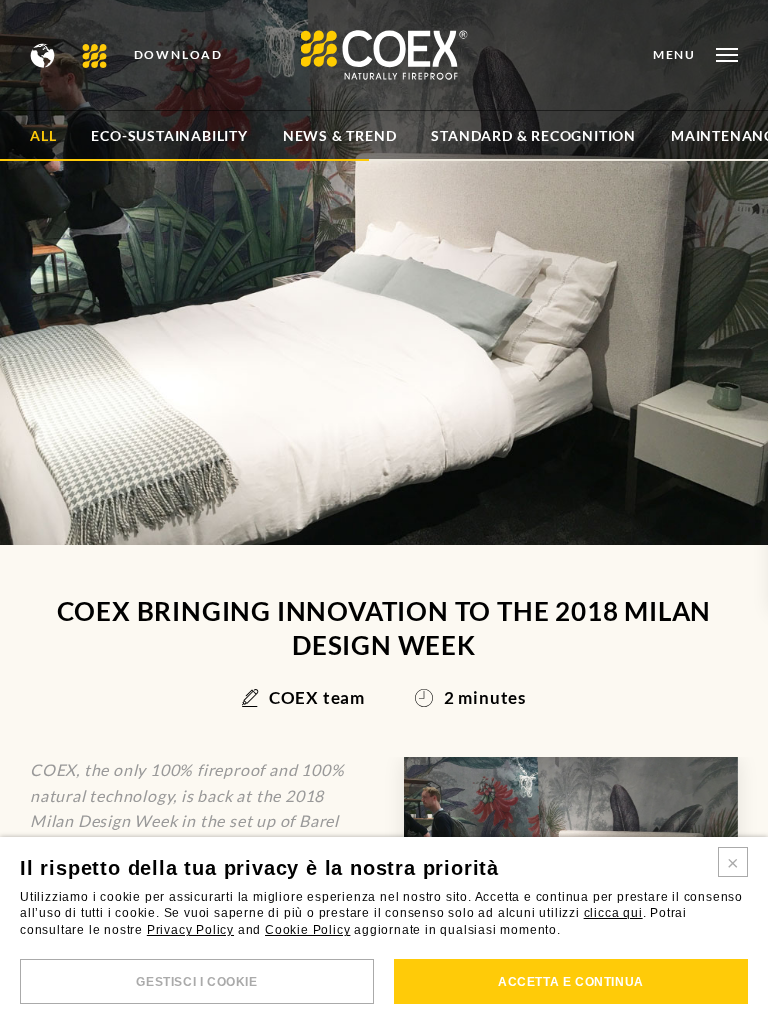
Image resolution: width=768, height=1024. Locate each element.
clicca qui (613, 913)
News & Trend (340, 135)
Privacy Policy (190, 930)
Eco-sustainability (169, 135)
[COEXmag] (95, 55)
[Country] (43, 55)
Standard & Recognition (533, 135)
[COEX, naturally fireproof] (384, 55)
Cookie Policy (307, 930)
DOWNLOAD (178, 55)
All (43, 135)
